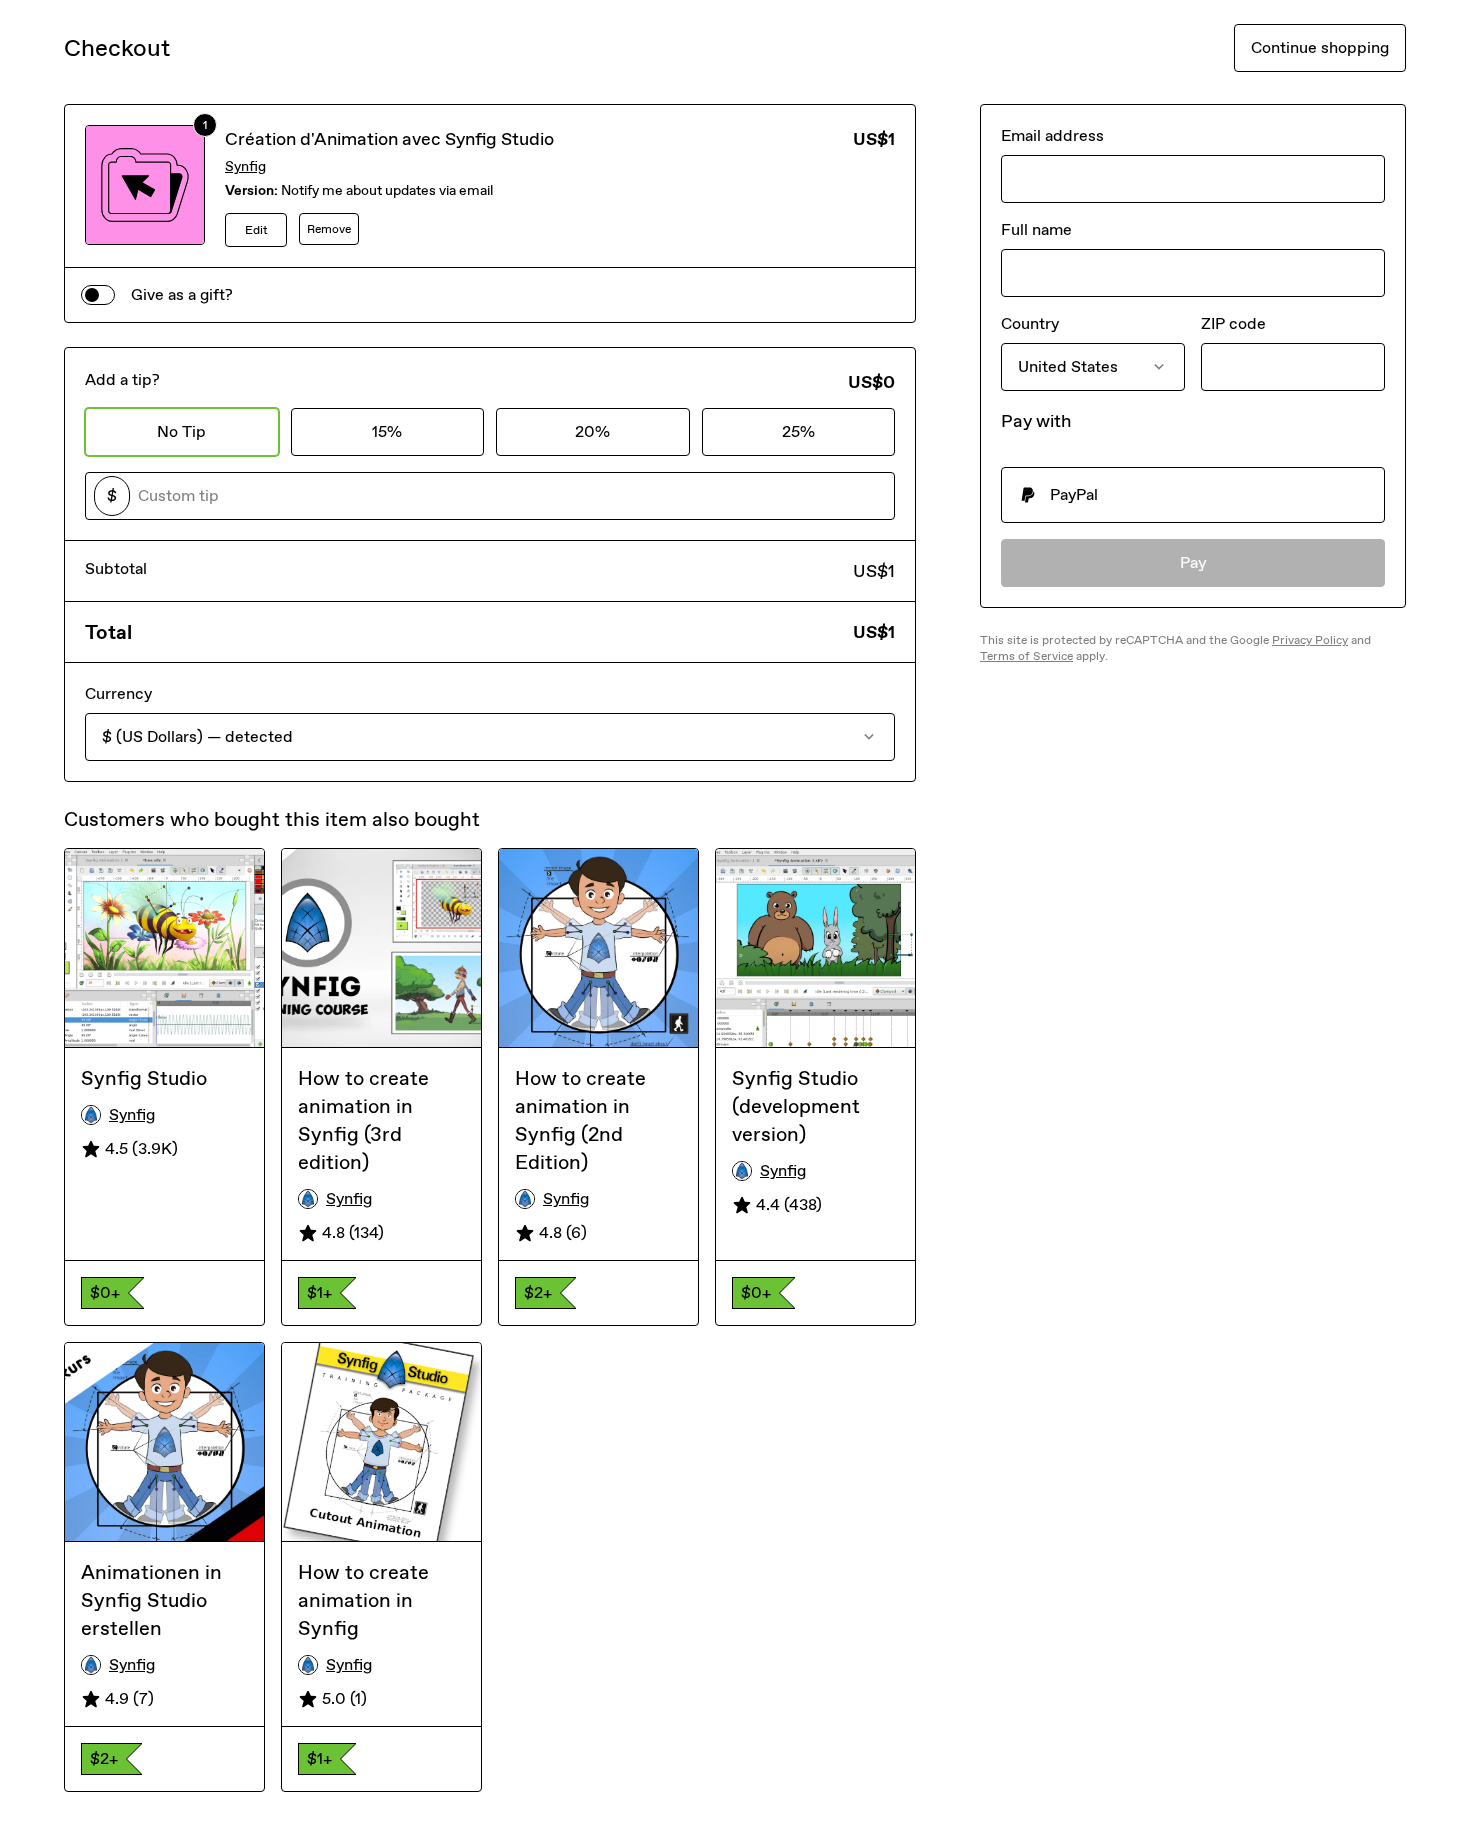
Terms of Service (1026, 656)
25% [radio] (798, 431)
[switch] (98, 295)
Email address (1052, 135)
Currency (118, 693)
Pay (1193, 562)
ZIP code (1233, 323)
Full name (1036, 229)
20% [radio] (592, 431)
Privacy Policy (1310, 640)
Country (1030, 323)
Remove (329, 229)
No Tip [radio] (181, 431)
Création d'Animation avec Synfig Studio (389, 139)
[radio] (1193, 495)
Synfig (245, 166)
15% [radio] (387, 431)
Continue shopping (1320, 47)
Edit (256, 230)
